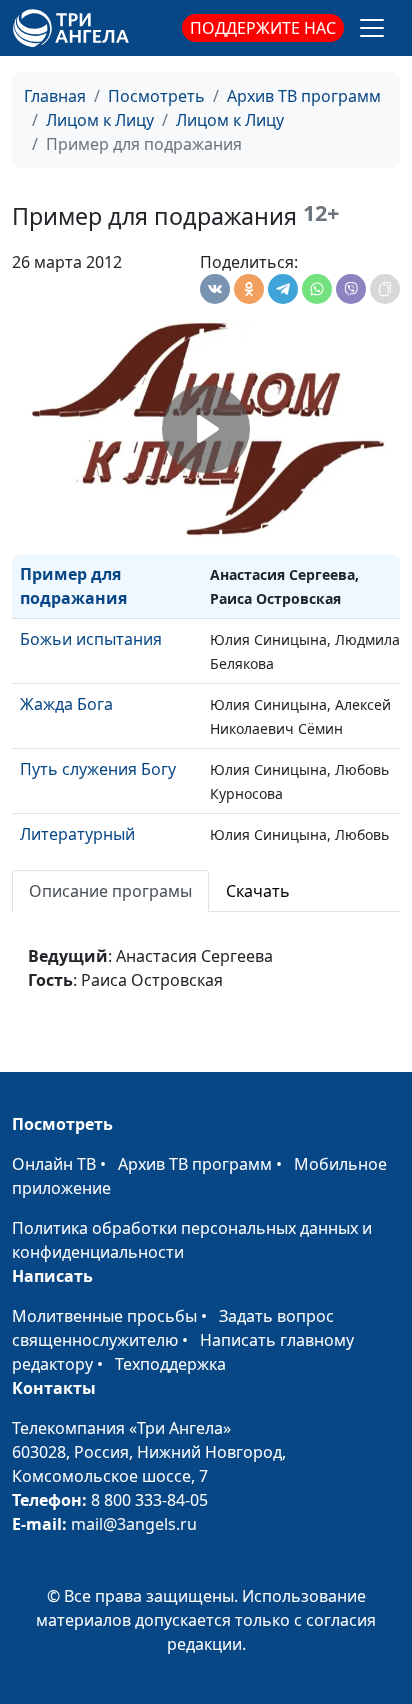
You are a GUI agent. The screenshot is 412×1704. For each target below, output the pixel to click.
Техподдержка (170, 1364)
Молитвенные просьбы (104, 1316)
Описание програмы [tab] (110, 891)
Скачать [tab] (258, 891)
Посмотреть (156, 96)
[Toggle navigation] (372, 28)
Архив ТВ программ (304, 96)
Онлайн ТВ (54, 1164)
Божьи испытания (91, 639)
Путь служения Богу (98, 769)
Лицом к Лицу (100, 120)
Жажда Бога (66, 704)
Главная (55, 96)
